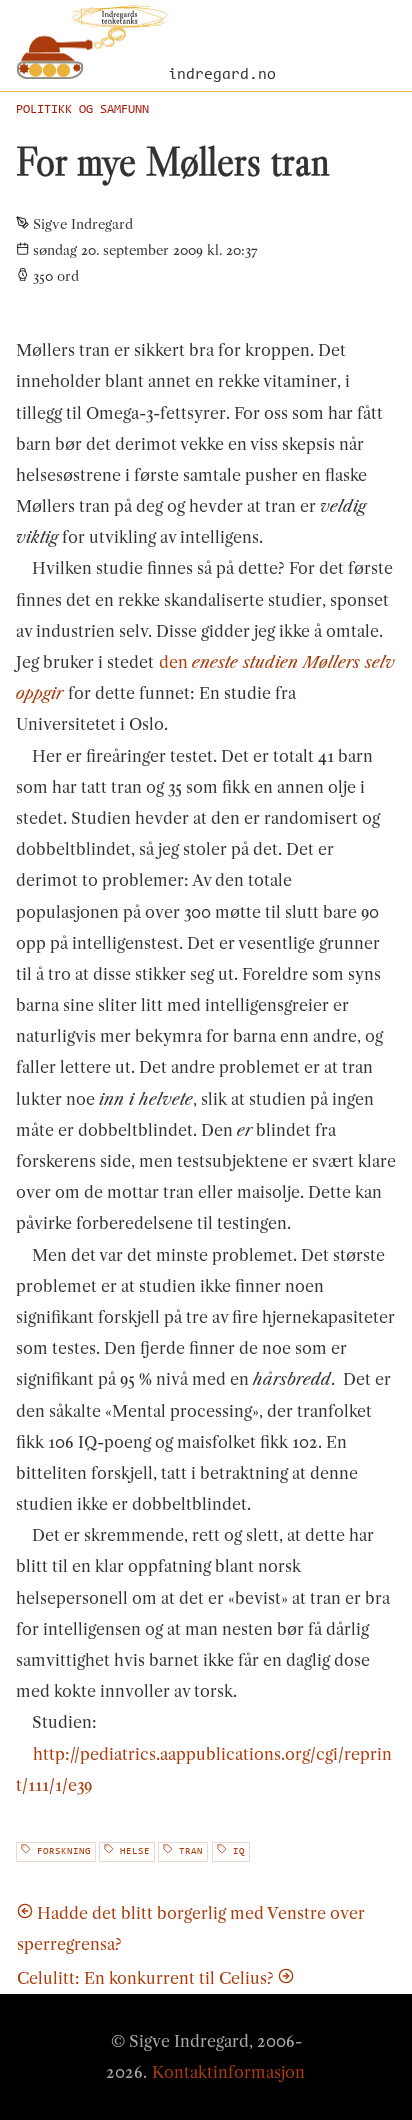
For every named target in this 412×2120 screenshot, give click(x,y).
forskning (64, 1852)
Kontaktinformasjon (228, 2072)
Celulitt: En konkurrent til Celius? (145, 1978)
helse (135, 1852)
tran (191, 1852)
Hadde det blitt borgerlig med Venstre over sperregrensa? (191, 1928)
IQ (239, 1852)
